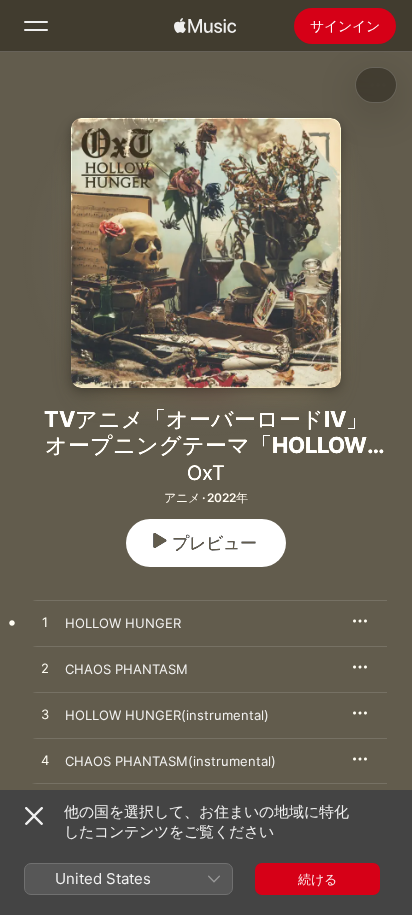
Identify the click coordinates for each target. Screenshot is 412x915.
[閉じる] (34, 816)
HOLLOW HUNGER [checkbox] (123, 623)
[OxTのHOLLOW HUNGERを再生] (45, 623)
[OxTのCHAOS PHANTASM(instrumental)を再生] (45, 761)
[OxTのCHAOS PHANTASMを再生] (45, 669)
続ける (317, 879)
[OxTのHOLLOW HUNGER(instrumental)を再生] (45, 715)
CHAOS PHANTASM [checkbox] (126, 669)
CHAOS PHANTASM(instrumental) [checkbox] (170, 761)
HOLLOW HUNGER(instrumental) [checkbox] (167, 715)
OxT (206, 473)
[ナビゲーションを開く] (36, 26)
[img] (205, 26)
